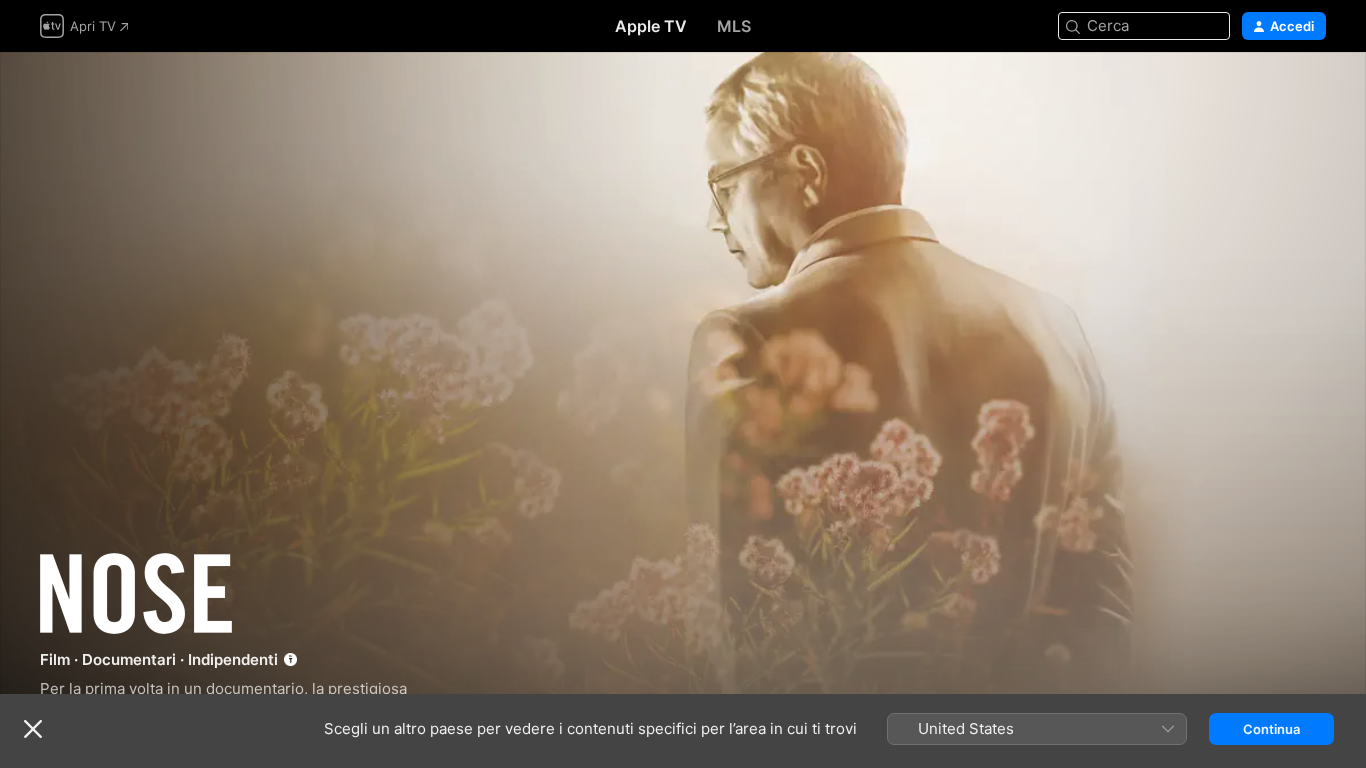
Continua (1271, 729)
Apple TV (651, 26)
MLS (734, 26)
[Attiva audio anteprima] (1312, 91)
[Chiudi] (33, 729)
